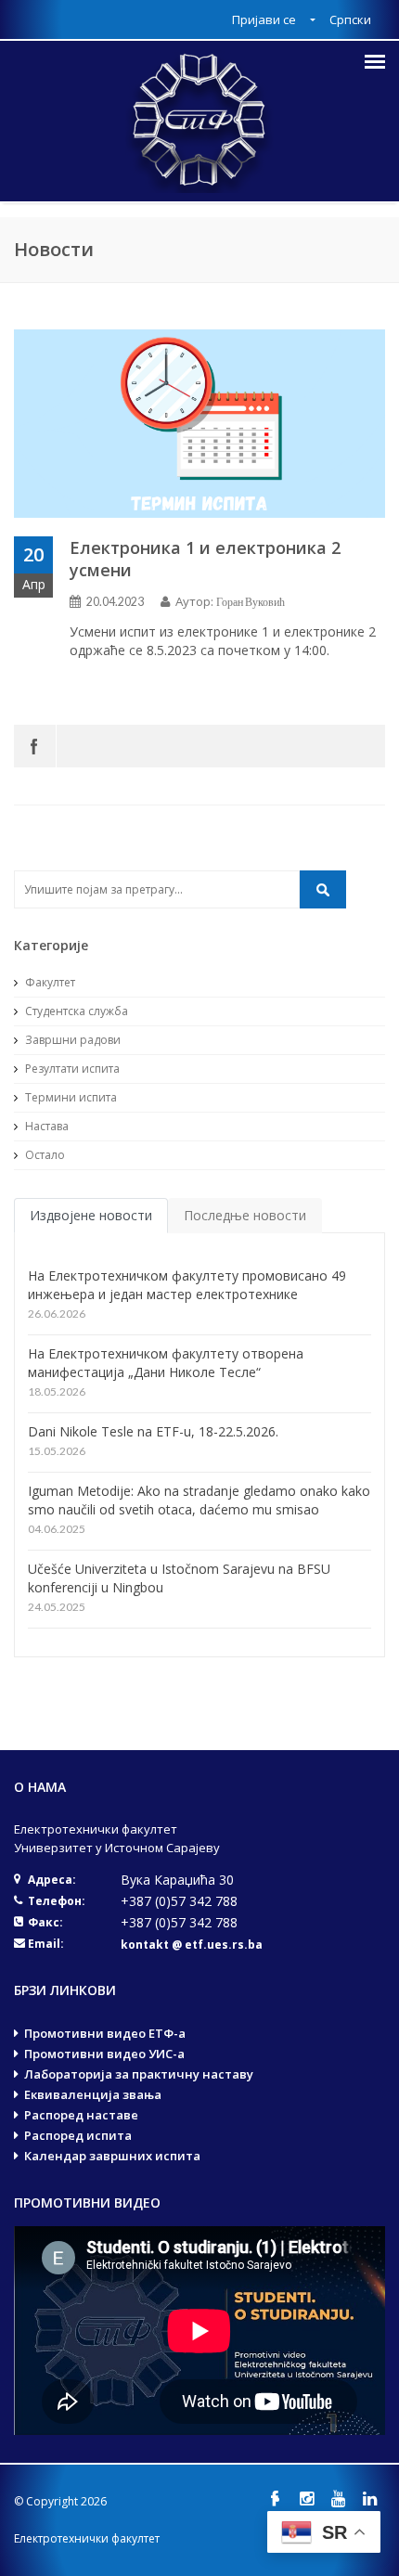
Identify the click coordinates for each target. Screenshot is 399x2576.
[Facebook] (35, 746)
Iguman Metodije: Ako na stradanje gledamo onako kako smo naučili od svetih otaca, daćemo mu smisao (199, 1500)
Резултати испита (71, 1069)
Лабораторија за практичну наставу (139, 2074)
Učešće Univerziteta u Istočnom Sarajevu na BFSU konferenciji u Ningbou (179, 1578)
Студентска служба (75, 1011)
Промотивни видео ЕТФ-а (105, 2033)
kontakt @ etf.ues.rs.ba (192, 1945)
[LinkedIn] (369, 2499)
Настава (45, 1126)
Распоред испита (78, 2135)
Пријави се (265, 19)
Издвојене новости (91, 1215)
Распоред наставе (81, 2115)
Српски (350, 19)
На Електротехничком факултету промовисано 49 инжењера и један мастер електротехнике (187, 1285)
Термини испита (70, 1097)
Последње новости (245, 1215)
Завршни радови (71, 1040)
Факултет (49, 982)
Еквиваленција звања (93, 2094)
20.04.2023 (115, 602)
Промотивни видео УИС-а (104, 2054)
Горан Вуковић (251, 602)
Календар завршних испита (112, 2156)
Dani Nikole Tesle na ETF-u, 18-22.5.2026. (153, 1431)
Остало (44, 1155)
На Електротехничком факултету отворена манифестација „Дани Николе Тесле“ (166, 1363)
